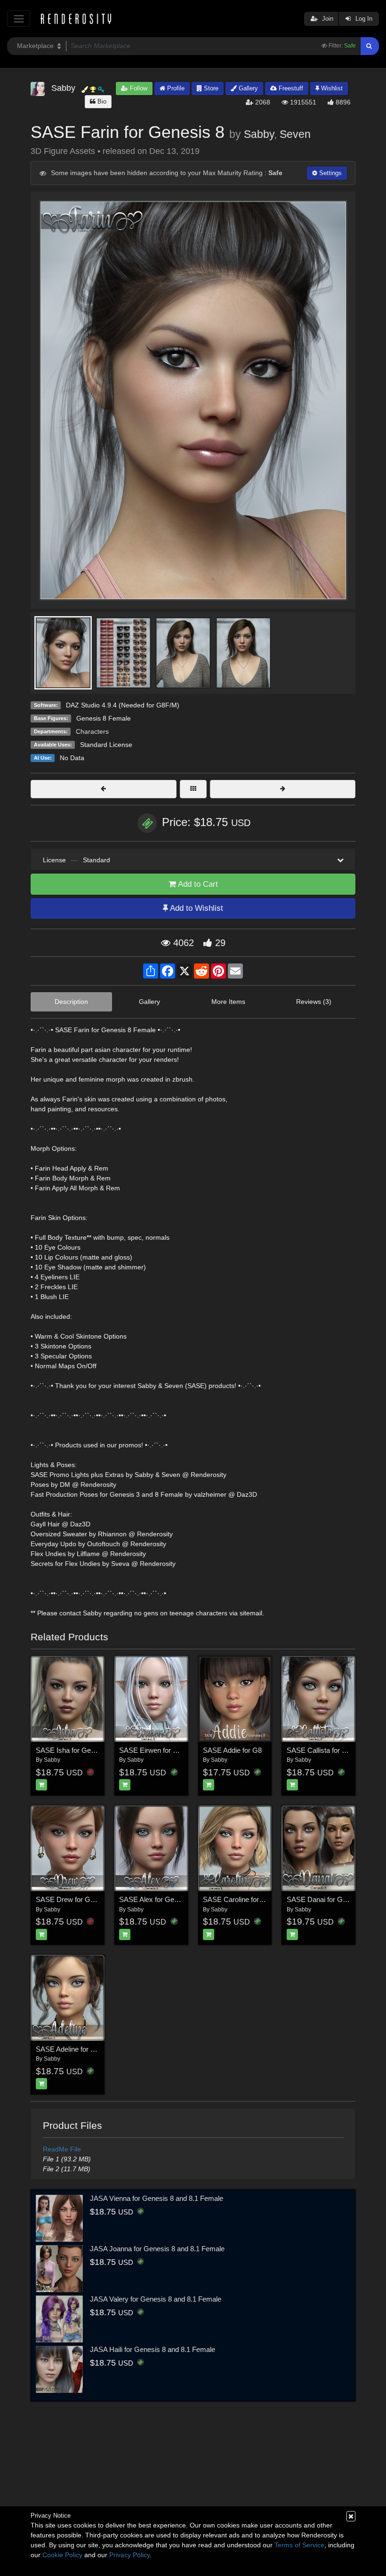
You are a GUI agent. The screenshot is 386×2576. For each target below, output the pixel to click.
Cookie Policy (62, 2555)
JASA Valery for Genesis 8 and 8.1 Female (156, 2299)
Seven (295, 134)
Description (71, 1002)
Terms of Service (299, 2545)
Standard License (106, 745)
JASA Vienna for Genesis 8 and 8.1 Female (157, 2198)
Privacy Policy (129, 2555)
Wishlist (331, 88)
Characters (92, 731)
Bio (101, 101)
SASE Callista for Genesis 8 (330, 1750)
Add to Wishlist (196, 908)
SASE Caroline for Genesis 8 (248, 1899)
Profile (175, 88)
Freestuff (290, 88)
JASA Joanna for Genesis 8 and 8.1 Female (157, 2249)
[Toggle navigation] (19, 19)
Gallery (247, 88)
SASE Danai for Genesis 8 (328, 1899)
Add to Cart (197, 884)
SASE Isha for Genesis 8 (74, 1750)
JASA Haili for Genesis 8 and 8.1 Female (153, 2349)
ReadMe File (62, 2149)
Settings (330, 173)
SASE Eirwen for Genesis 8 (162, 1750)
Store (210, 88)
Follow (138, 88)
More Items (228, 1002)
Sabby (259, 134)
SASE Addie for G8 (232, 1750)
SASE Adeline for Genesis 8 (79, 2049)
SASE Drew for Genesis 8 (76, 1899)
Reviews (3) (314, 1002)
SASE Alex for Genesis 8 (158, 1899)
